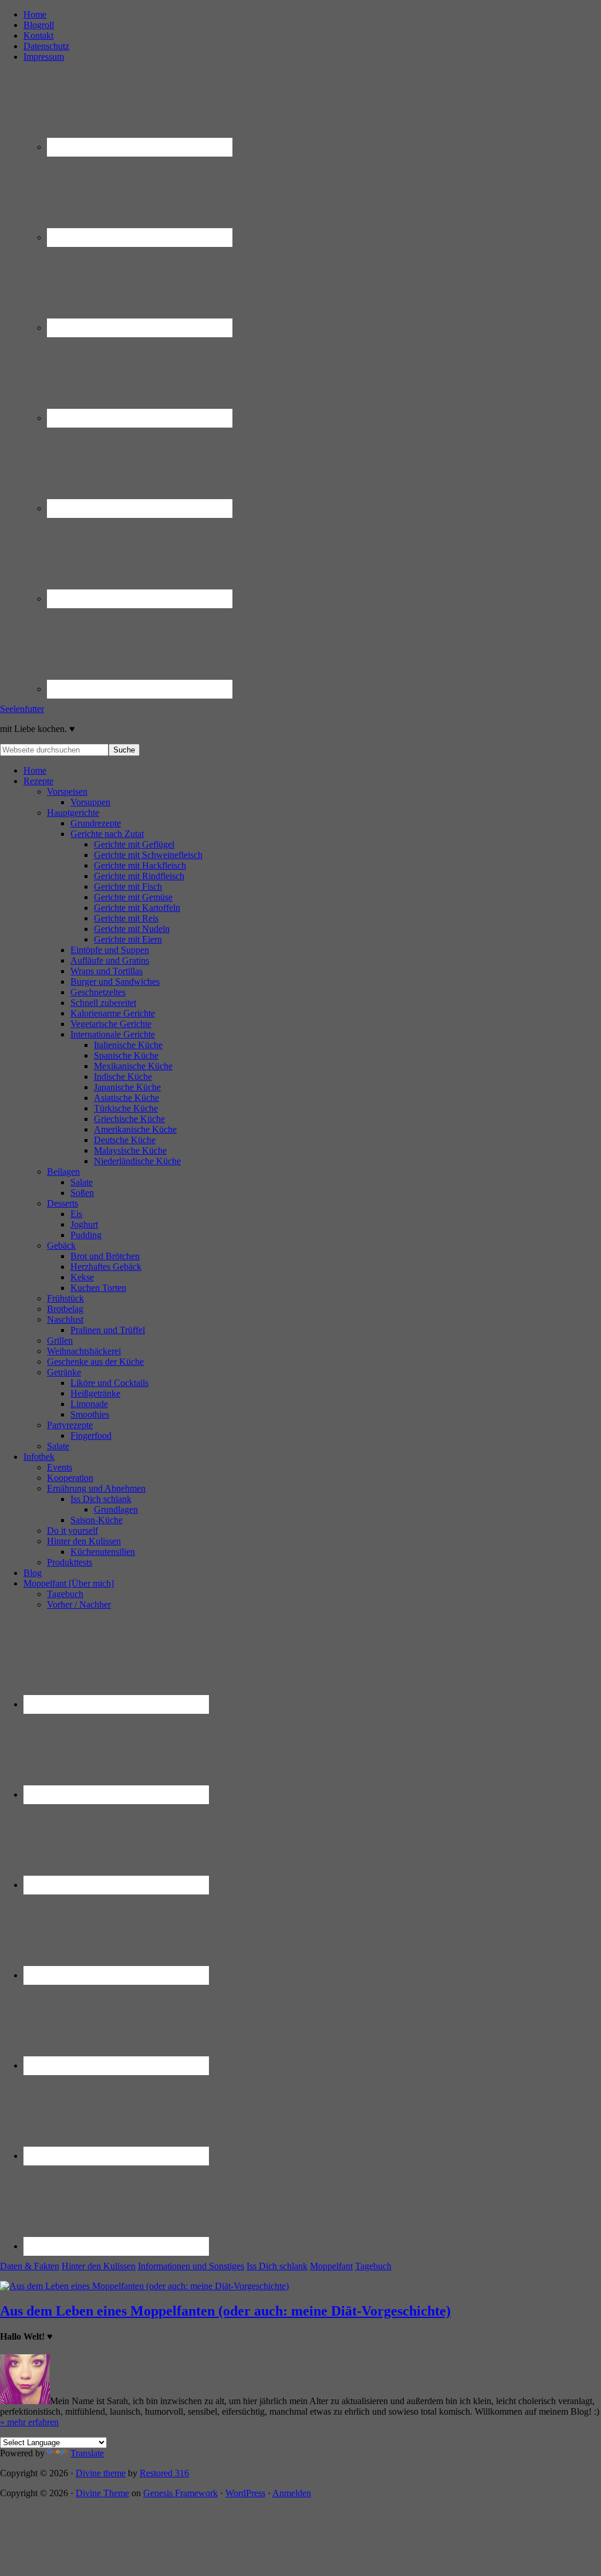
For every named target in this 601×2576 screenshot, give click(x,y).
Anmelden (292, 2493)
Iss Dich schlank (277, 2266)
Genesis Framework (180, 2493)
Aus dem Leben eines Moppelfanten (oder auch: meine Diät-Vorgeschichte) (225, 2311)
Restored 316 (164, 2473)
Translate (87, 2453)
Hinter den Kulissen (99, 2266)
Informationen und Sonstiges (191, 2266)
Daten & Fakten (30, 2266)
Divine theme (101, 2473)
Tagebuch (373, 2266)
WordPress (245, 2493)
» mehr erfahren (29, 2422)
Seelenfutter (22, 709)
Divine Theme (102, 2493)
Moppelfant (331, 2266)
